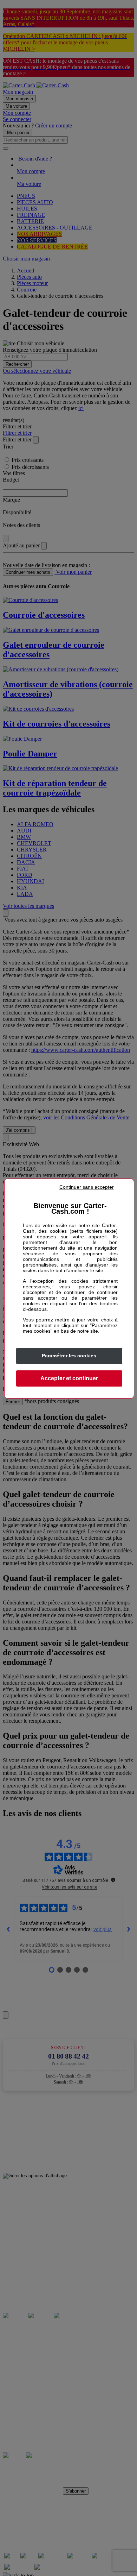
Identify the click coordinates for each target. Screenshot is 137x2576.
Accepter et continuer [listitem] (69, 1378)
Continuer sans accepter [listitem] (87, 1187)
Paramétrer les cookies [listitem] (69, 1356)
